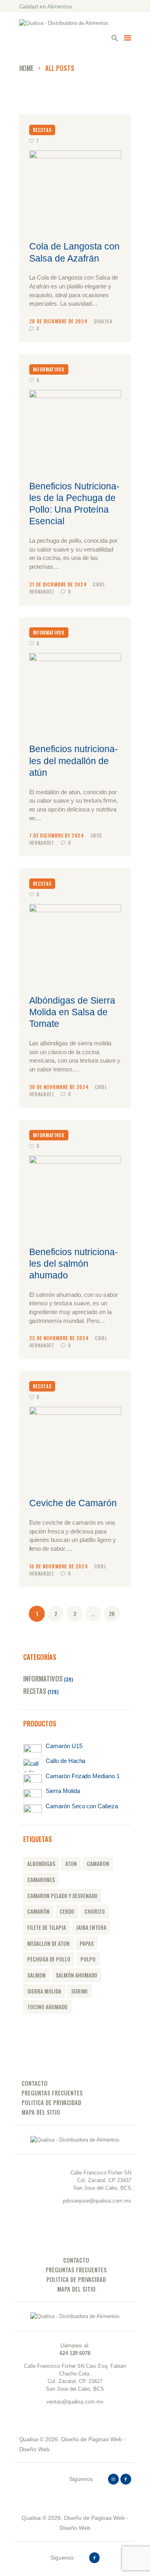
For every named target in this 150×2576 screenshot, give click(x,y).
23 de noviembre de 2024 (60, 1338)
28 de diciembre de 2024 (59, 321)
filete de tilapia (47, 1927)
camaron (98, 1864)
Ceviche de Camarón (73, 1503)
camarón (38, 1911)
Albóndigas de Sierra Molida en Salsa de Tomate (72, 1012)
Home (27, 68)
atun (71, 1864)
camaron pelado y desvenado (62, 1896)
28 (114, 1614)
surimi (79, 1991)
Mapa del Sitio (41, 2112)
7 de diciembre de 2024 (57, 835)
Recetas (42, 130)
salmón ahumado (76, 1975)
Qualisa (103, 321)
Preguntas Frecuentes (52, 2093)
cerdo (67, 1911)
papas (87, 1943)
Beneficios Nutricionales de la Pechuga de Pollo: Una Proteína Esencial (74, 504)
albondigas (41, 1864)
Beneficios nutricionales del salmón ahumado (74, 1264)
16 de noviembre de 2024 (59, 1566)
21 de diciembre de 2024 (59, 584)
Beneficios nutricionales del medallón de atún (74, 761)
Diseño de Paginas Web (92, 2439)
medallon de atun (48, 1943)
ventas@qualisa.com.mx (75, 2402)
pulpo (88, 1959)
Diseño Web (35, 2449)
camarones (41, 1880)
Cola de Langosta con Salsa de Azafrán (74, 252)
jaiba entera (91, 1927)
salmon (36, 1975)
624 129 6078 (75, 2353)
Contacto (35, 2083)
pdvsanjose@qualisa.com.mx (97, 2201)
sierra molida (44, 1991)
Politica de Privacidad (51, 2102)
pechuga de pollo (49, 1959)
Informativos (49, 369)
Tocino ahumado (47, 2007)
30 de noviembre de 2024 (60, 1087)
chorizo (95, 1911)
